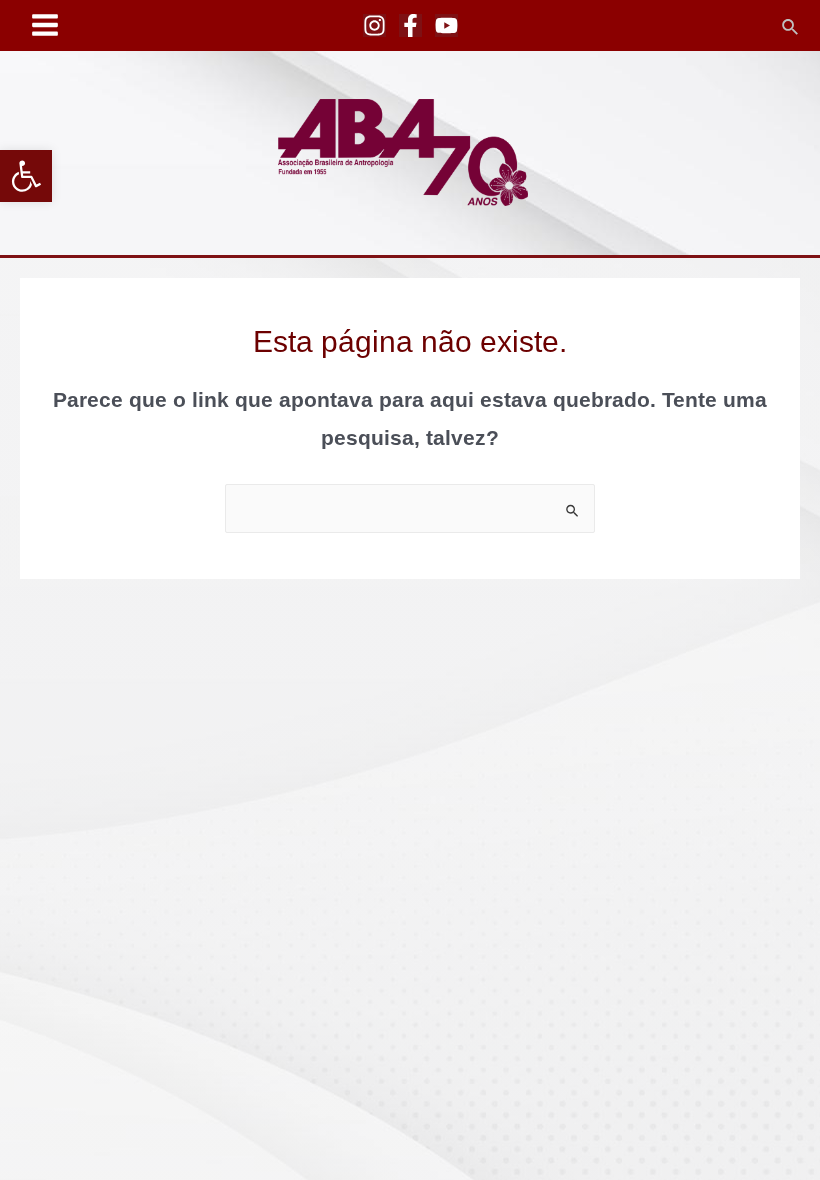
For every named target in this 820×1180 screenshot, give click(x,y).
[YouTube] (446, 25)
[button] (26, 176)
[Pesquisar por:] (410, 508)
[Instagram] (374, 25)
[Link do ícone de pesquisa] (791, 25)
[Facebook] (410, 25)
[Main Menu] (45, 25)
